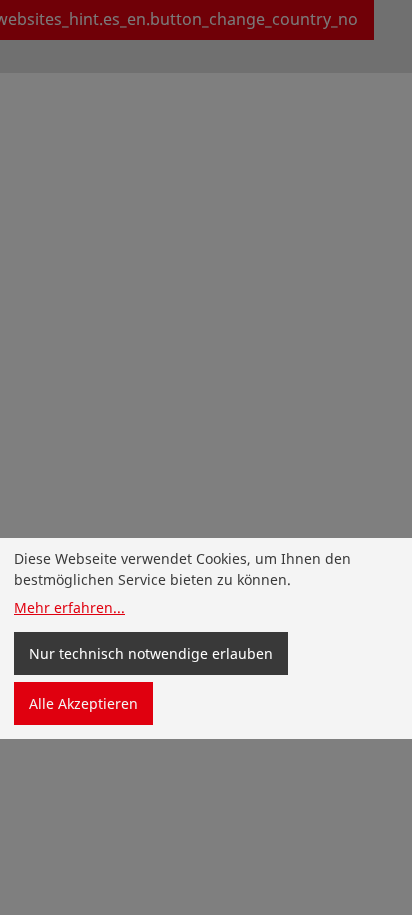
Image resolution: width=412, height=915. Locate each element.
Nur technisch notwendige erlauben (151, 653)
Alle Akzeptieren (83, 703)
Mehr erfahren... (69, 607)
